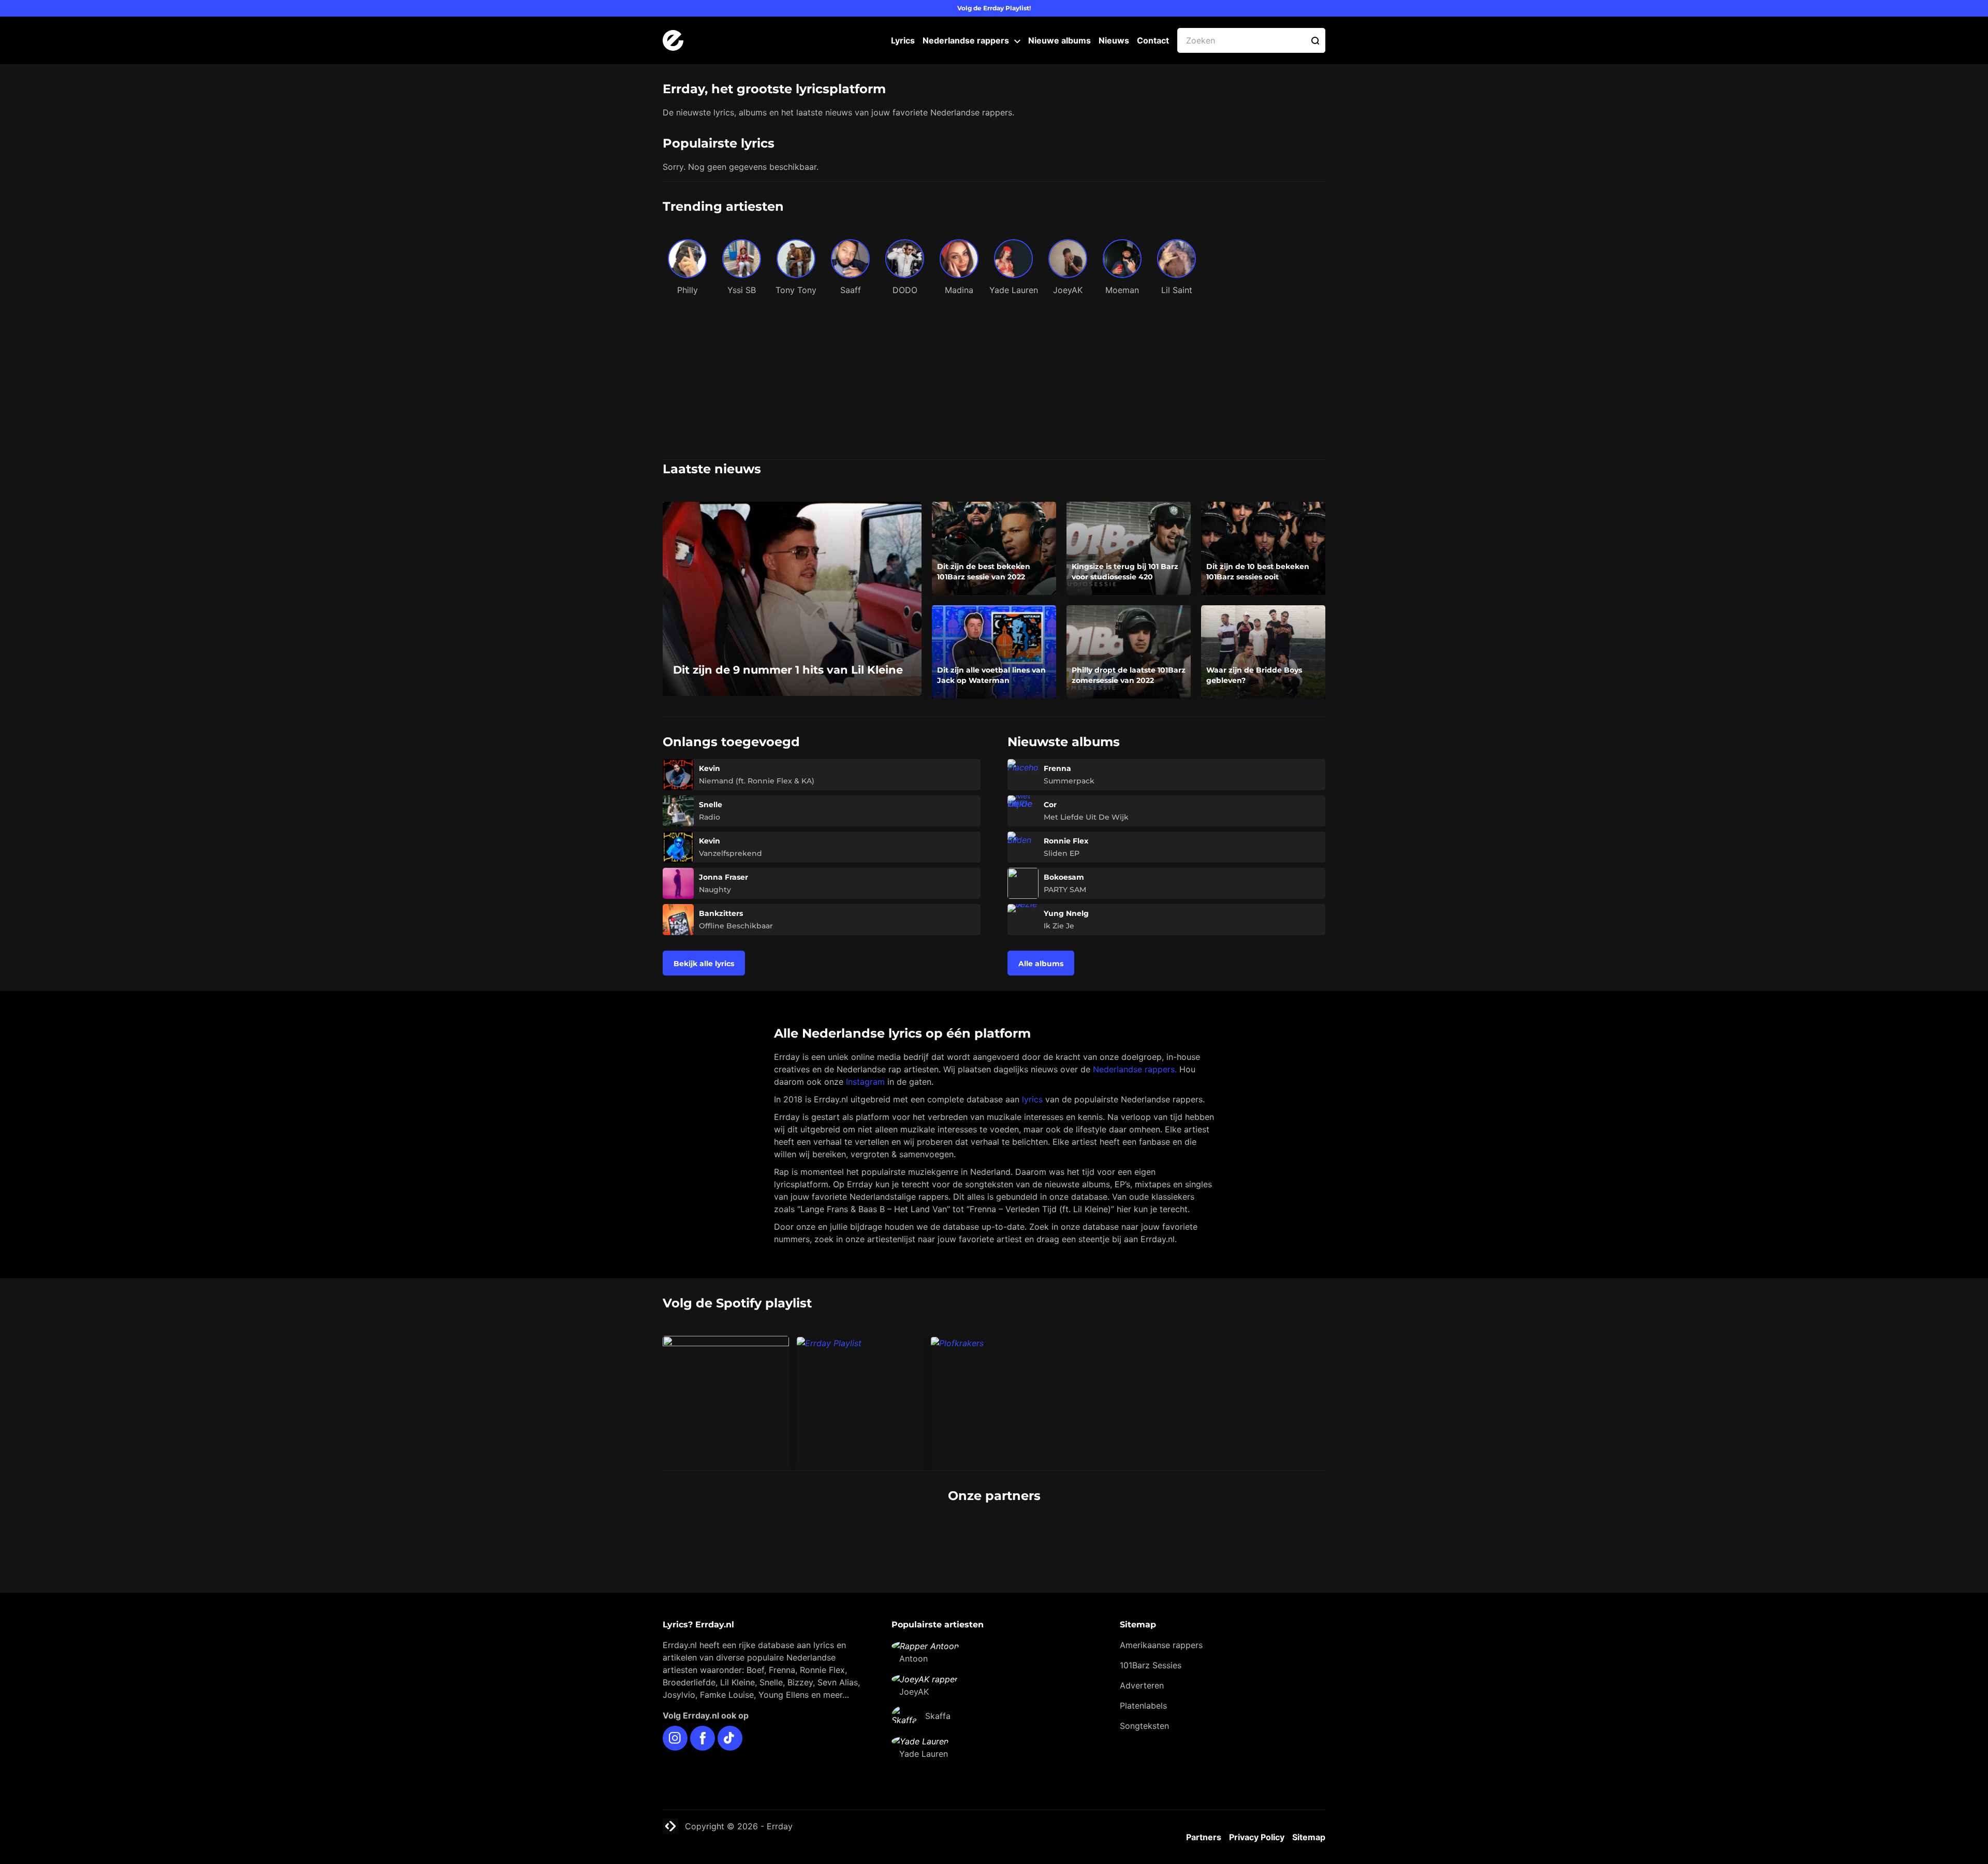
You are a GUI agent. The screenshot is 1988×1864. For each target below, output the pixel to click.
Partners (1204, 1837)
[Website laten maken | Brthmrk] (1050, 1535)
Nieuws (1114, 40)
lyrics (1032, 1099)
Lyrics (903, 40)
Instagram (865, 1082)
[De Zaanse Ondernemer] (938, 1535)
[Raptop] (1163, 1535)
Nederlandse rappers (966, 40)
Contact (1153, 40)
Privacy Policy (1257, 1837)
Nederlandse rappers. (1135, 1069)
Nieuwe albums (1059, 40)
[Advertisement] (994, 382)
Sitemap (1309, 1837)
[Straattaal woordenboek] (825, 1535)
